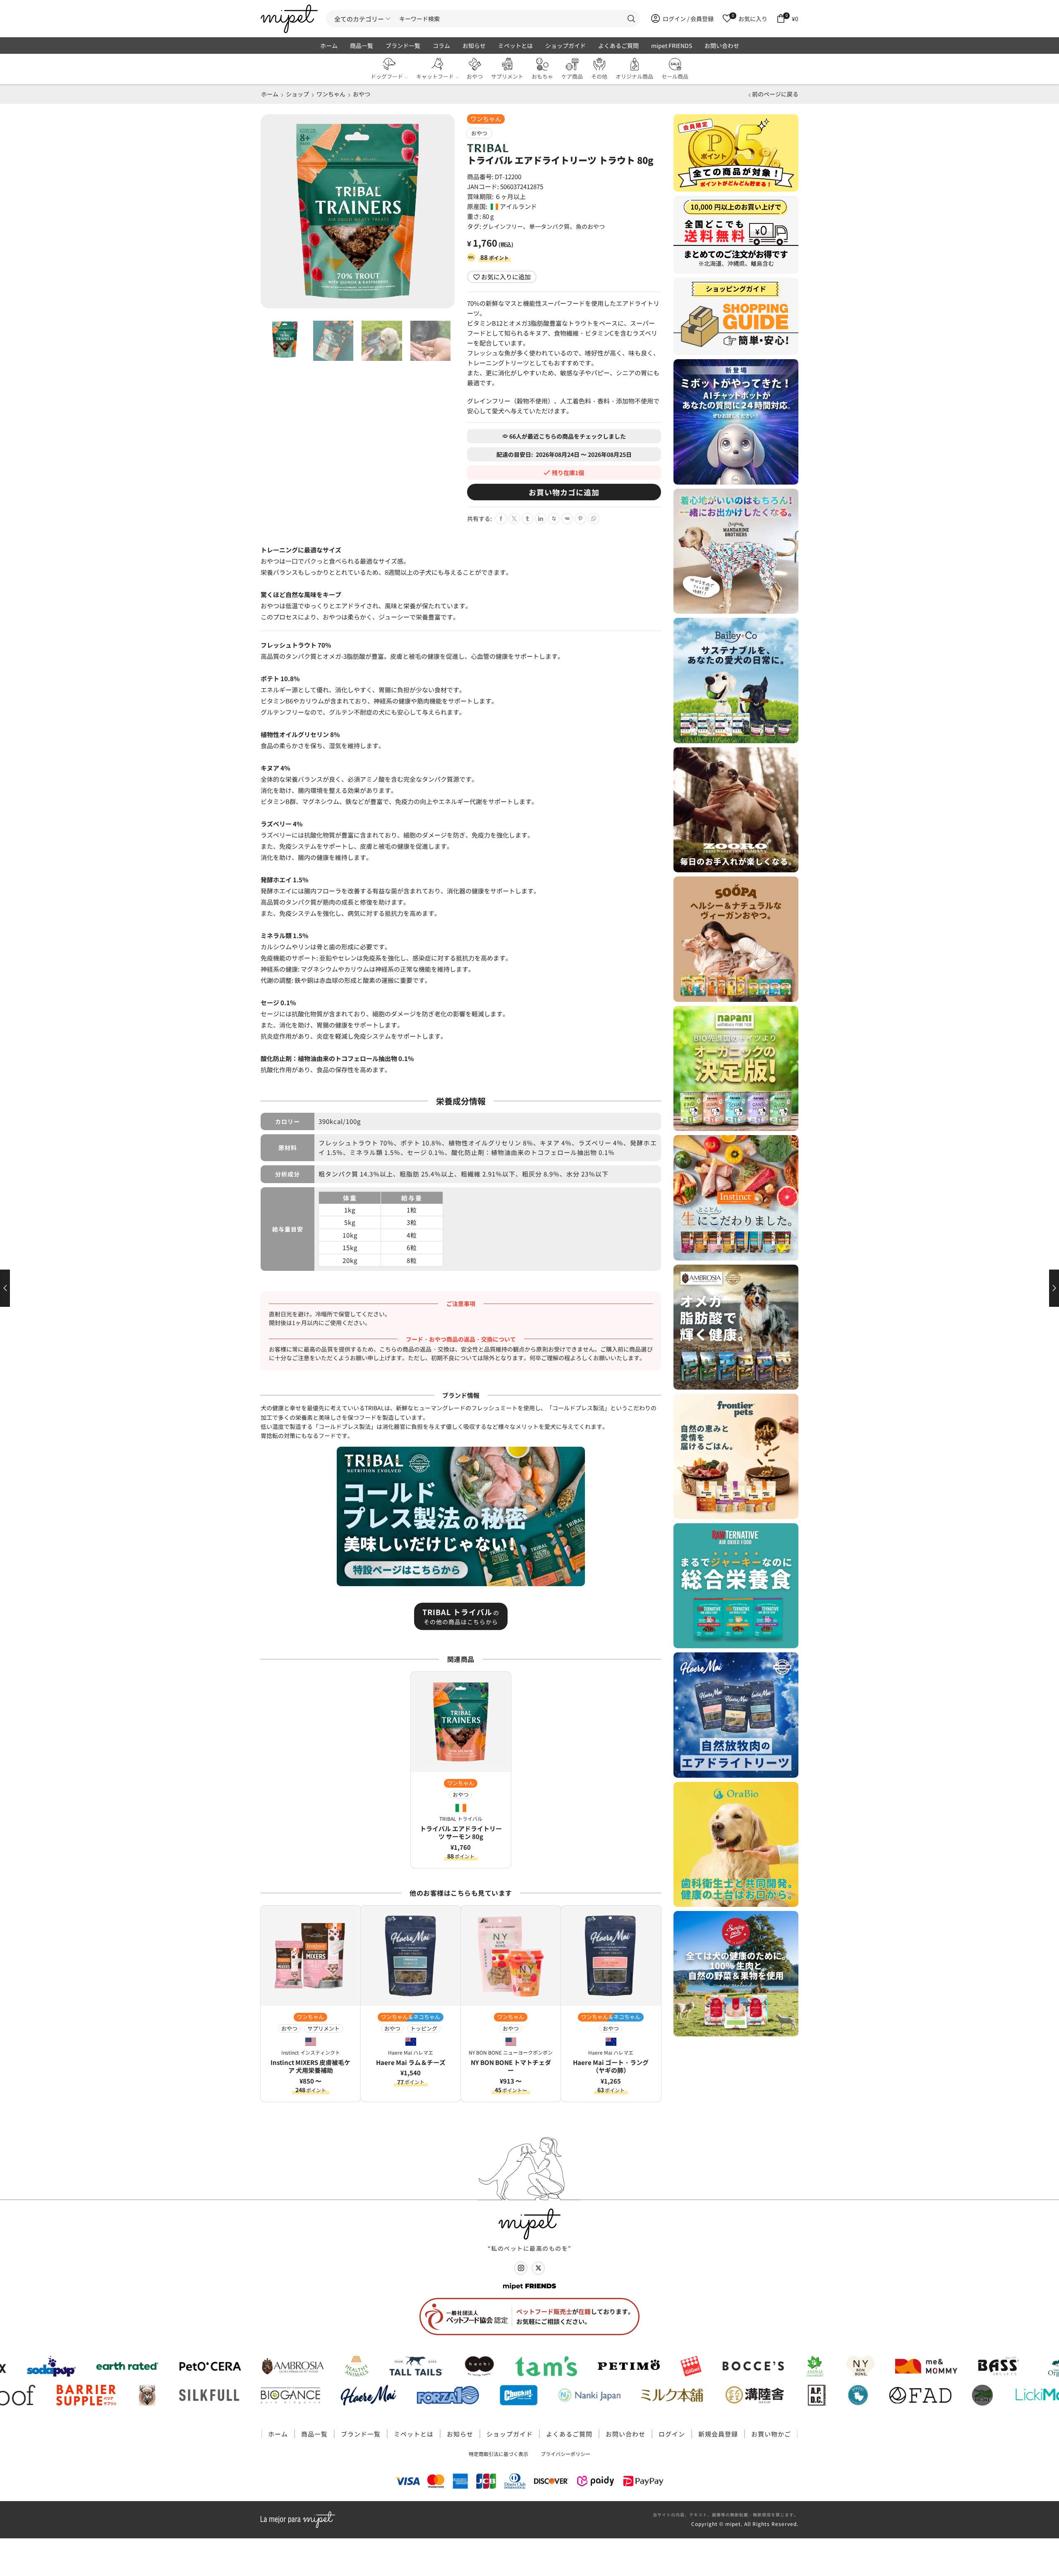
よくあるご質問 (618, 46)
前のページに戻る (775, 94)
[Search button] (631, 19)
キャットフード (435, 76)
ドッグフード (387, 76)
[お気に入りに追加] (501, 1684)
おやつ (475, 76)
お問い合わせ (722, 46)
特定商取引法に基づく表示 (498, 2454)
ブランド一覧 (403, 46)
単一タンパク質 (549, 226)
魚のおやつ (590, 226)
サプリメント (507, 76)
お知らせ (474, 46)
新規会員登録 (718, 2434)
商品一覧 (362, 46)
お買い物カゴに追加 (564, 492)
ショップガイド (565, 46)
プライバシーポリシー (565, 2454)
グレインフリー (503, 226)
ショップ (297, 94)
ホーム (329, 46)
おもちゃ (542, 76)
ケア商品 (572, 76)
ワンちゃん (331, 94)
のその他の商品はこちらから (461, 1616)
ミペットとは (515, 46)
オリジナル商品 (634, 76)
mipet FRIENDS (672, 46)
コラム (441, 46)
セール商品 (675, 76)
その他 (599, 76)
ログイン (672, 2434)
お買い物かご (771, 2434)
